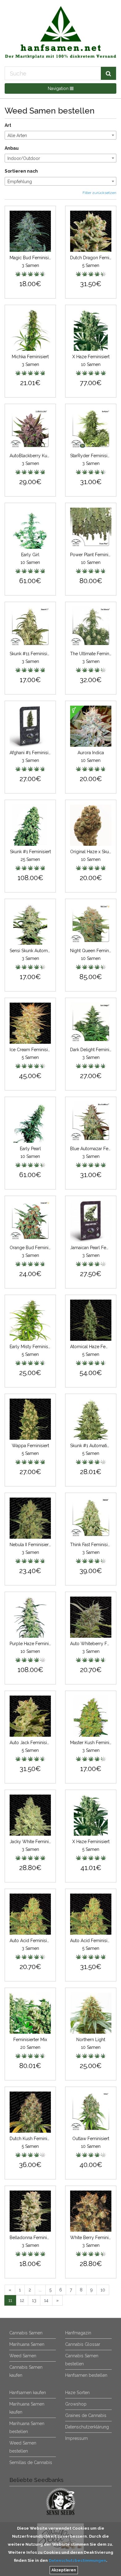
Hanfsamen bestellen (86, 2375)
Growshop (76, 2404)
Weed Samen (23, 2356)
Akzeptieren (64, 2570)
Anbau (12, 148)
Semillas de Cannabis (31, 2462)
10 (103, 2290)
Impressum (76, 2438)
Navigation (59, 88)
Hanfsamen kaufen (28, 2393)
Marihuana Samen (27, 2344)
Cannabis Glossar (83, 2344)
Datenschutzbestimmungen (77, 2560)
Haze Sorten (77, 2393)
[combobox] (60, 135)
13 (34, 2300)
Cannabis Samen (26, 2333)
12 (22, 2300)
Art (8, 125)
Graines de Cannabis (86, 2415)
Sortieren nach (21, 171)
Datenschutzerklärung (87, 2427)
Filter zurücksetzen (99, 193)
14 (46, 2300)
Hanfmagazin (78, 2333)
